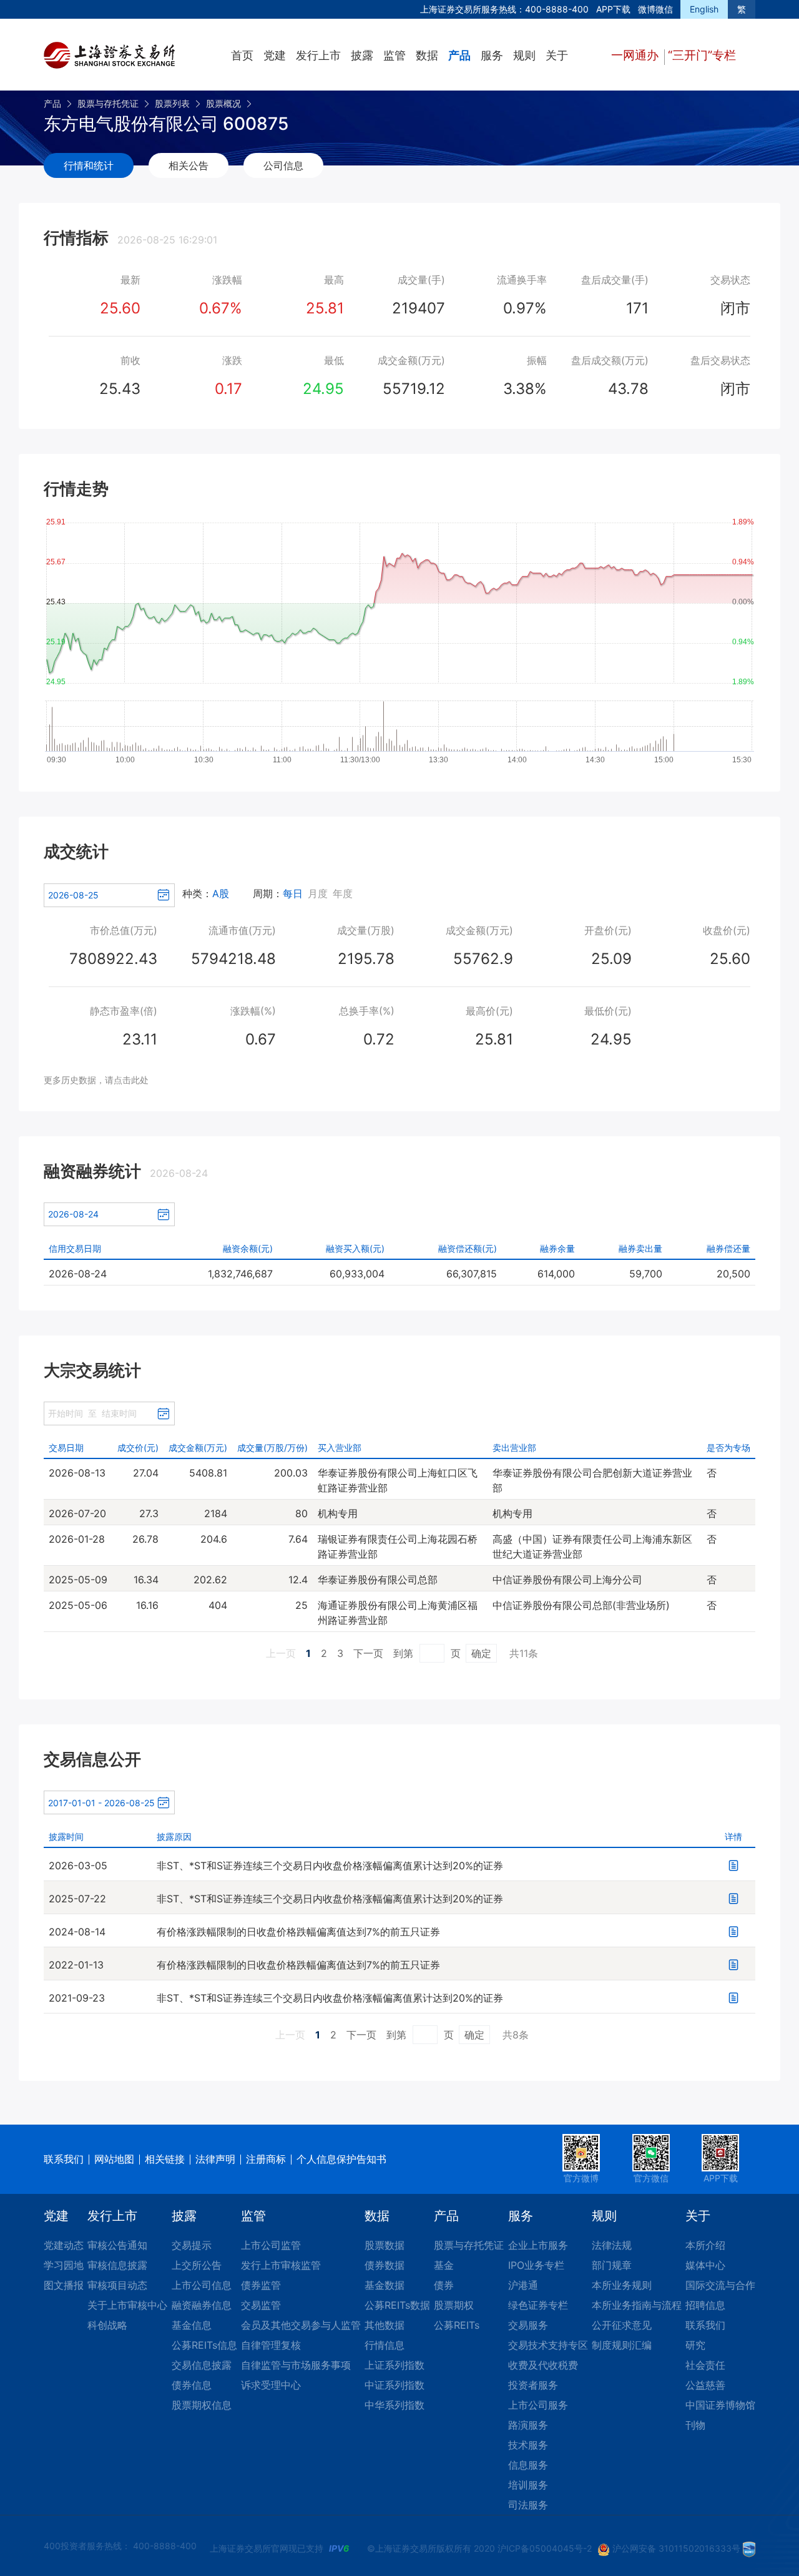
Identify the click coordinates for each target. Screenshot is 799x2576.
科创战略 (107, 2325)
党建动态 (64, 2245)
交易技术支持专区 (548, 2345)
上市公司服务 (538, 2405)
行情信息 (385, 2345)
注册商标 (266, 2159)
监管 (395, 55)
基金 (444, 2265)
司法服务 (528, 2505)
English (704, 9)
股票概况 (223, 103)
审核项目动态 (117, 2285)
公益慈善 (705, 2385)
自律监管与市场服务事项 (296, 2365)
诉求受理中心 (271, 2385)
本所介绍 (705, 2245)
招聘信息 (705, 2305)
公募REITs (457, 2325)
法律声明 (215, 2159)
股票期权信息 (202, 2405)
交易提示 (192, 2245)
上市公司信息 (202, 2285)
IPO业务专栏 (536, 2265)
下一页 (368, 1653)
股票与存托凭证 (108, 103)
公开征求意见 (622, 2325)
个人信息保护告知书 (341, 2159)
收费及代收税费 (543, 2365)
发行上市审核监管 (281, 2265)
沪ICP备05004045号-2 (545, 2548)
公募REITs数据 (397, 2305)
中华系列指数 (395, 2405)
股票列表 (172, 103)
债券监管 (261, 2285)
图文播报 (64, 2285)
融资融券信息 (202, 2305)
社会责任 (705, 2365)
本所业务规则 (622, 2285)
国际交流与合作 (720, 2285)
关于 (557, 55)
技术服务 (528, 2445)
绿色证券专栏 (538, 2305)
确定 (481, 1653)
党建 (275, 55)
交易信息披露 (202, 2365)
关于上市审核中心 (127, 2305)
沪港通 (523, 2285)
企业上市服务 (538, 2245)
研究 (695, 2345)
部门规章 (612, 2265)
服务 (492, 55)
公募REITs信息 (204, 2345)
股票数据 (385, 2245)
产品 (459, 55)
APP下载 (613, 9)
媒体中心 (705, 2265)
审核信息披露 (117, 2265)
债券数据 (385, 2265)
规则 (524, 55)
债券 (444, 2285)
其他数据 (385, 2325)
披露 (362, 55)
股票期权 (454, 2305)
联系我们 (64, 2159)
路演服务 (528, 2425)
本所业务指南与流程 (637, 2305)
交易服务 (528, 2325)
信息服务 (528, 2465)
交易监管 (261, 2305)
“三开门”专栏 (702, 55)
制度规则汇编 (622, 2345)
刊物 (695, 2425)
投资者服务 (533, 2385)
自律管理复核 (271, 2345)
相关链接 (165, 2159)
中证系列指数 (395, 2385)
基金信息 (192, 2325)
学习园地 (64, 2265)
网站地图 (114, 2159)
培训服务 (528, 2485)
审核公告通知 (117, 2245)
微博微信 (655, 9)
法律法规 (612, 2245)
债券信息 (192, 2385)
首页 (242, 55)
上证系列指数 (395, 2365)
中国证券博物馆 (720, 2405)
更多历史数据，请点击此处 (96, 1080)
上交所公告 (197, 2265)
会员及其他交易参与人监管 (301, 2325)
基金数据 (385, 2285)
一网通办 (636, 55)
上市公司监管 (271, 2245)
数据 (427, 55)
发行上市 (318, 55)
